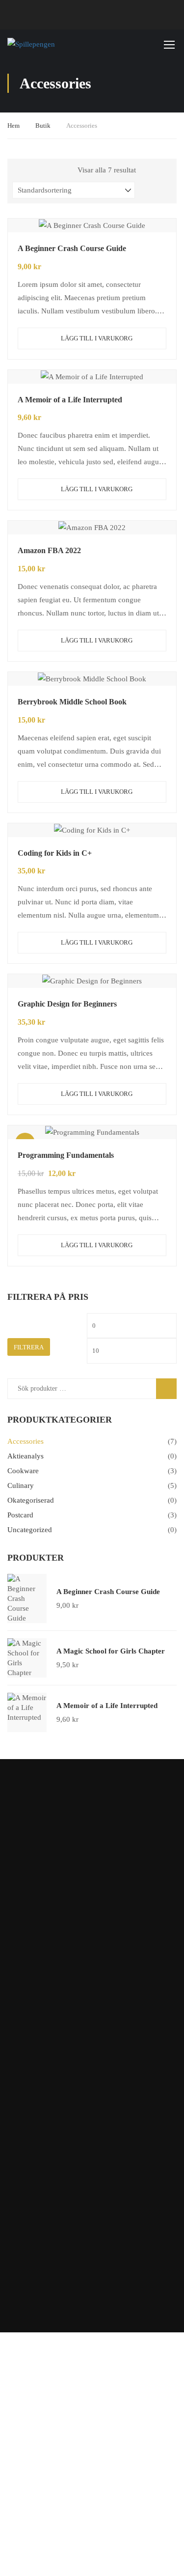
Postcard (20, 1515)
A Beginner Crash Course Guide (72, 248)
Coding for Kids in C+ (55, 853)
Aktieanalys (26, 1456)
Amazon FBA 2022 (49, 550)
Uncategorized (30, 1530)
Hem (13, 126)
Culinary (21, 1485)
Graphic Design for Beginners (67, 1004)
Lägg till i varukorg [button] (97, 338)
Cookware (23, 1471)
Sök (171, 1388)
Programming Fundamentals (66, 1155)
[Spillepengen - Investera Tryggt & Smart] (60, 44)
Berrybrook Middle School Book (72, 702)
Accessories (26, 1441)
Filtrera (29, 1347)
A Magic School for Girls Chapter (111, 1651)
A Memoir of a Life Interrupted (70, 400)
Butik (43, 126)
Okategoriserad (31, 1500)
